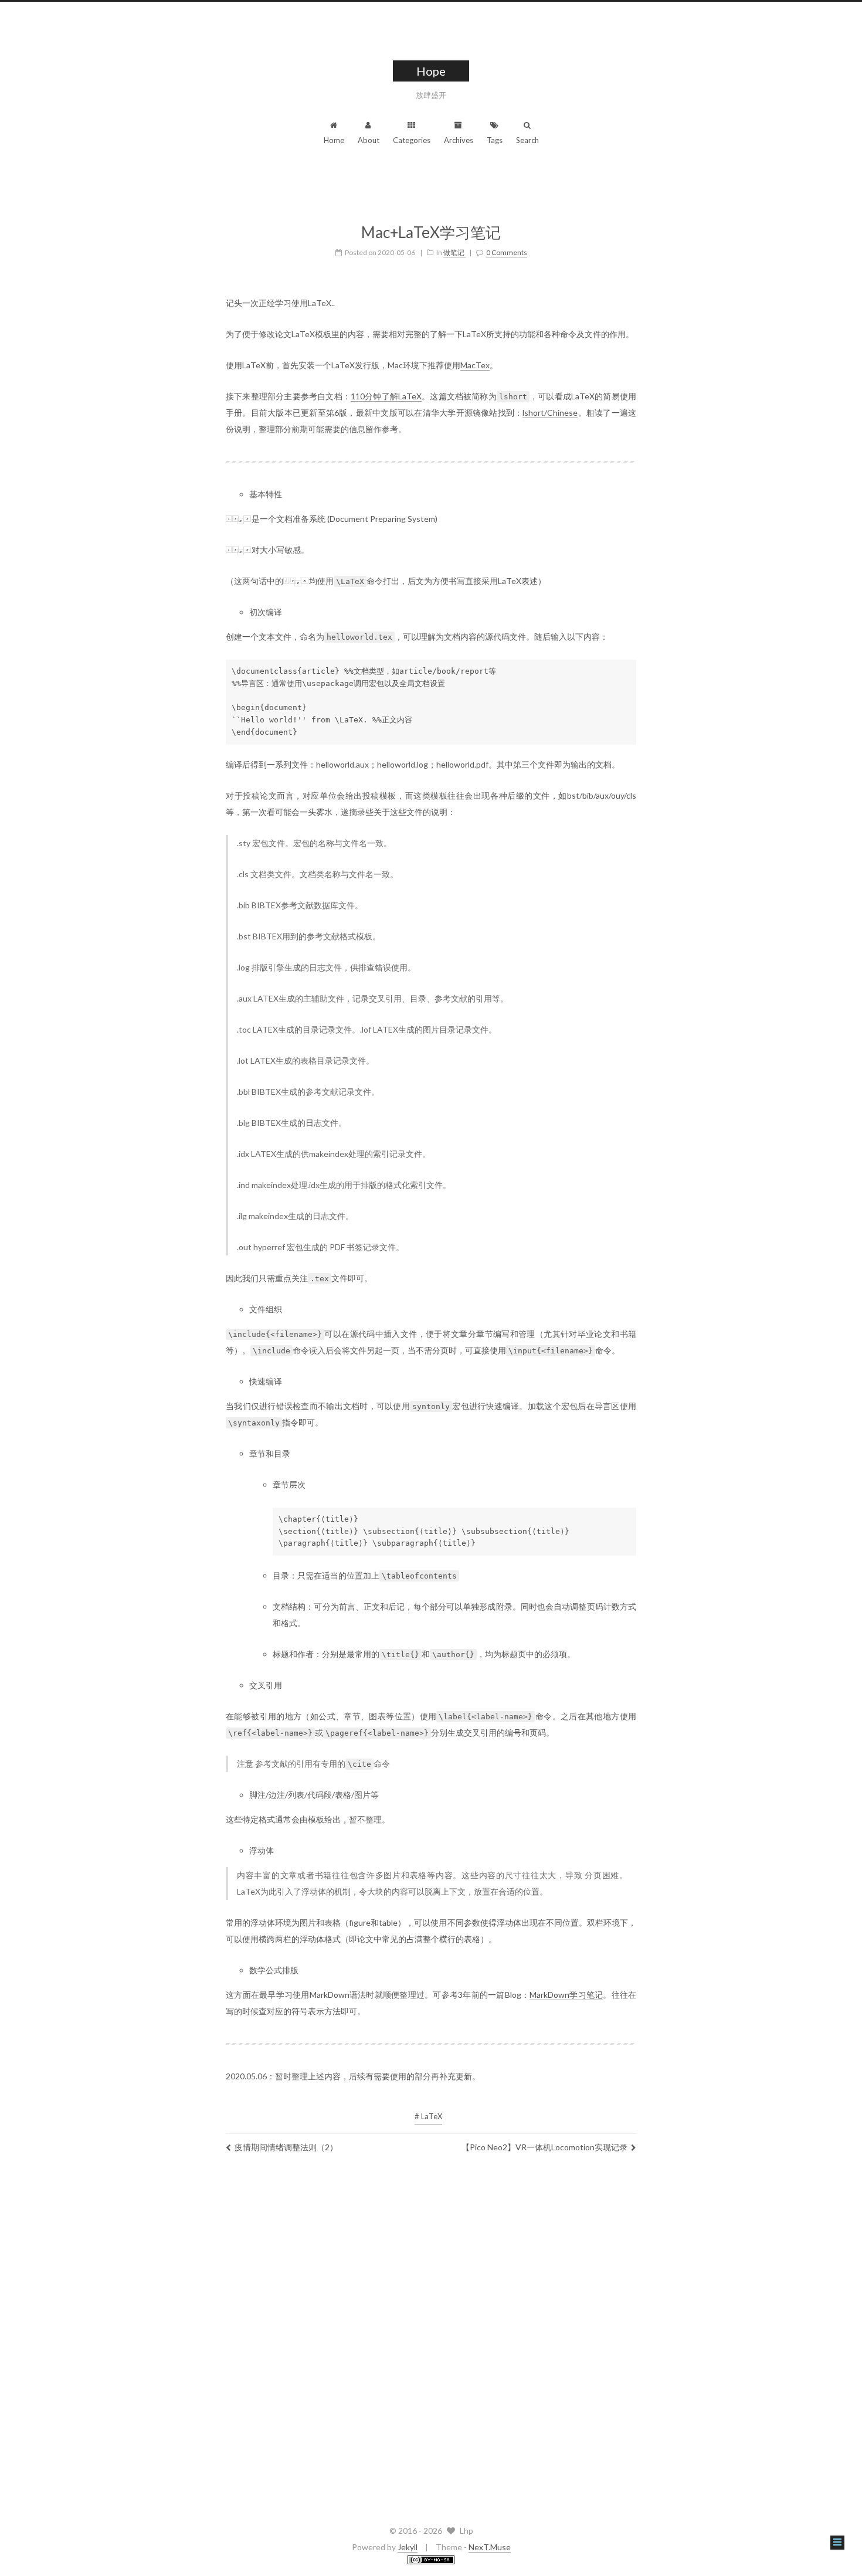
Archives (459, 140)
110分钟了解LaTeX (386, 396)
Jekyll (408, 2547)
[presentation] (239, 519)
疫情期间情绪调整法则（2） (286, 2147)
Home (334, 140)
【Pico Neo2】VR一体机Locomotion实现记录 (544, 2147)
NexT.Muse (490, 2547)
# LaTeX (428, 2116)
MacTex (475, 365)
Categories (412, 140)
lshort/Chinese (550, 413)
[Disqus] (431, 2336)
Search (527, 140)
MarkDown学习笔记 (566, 1995)
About (369, 140)
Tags (495, 140)
